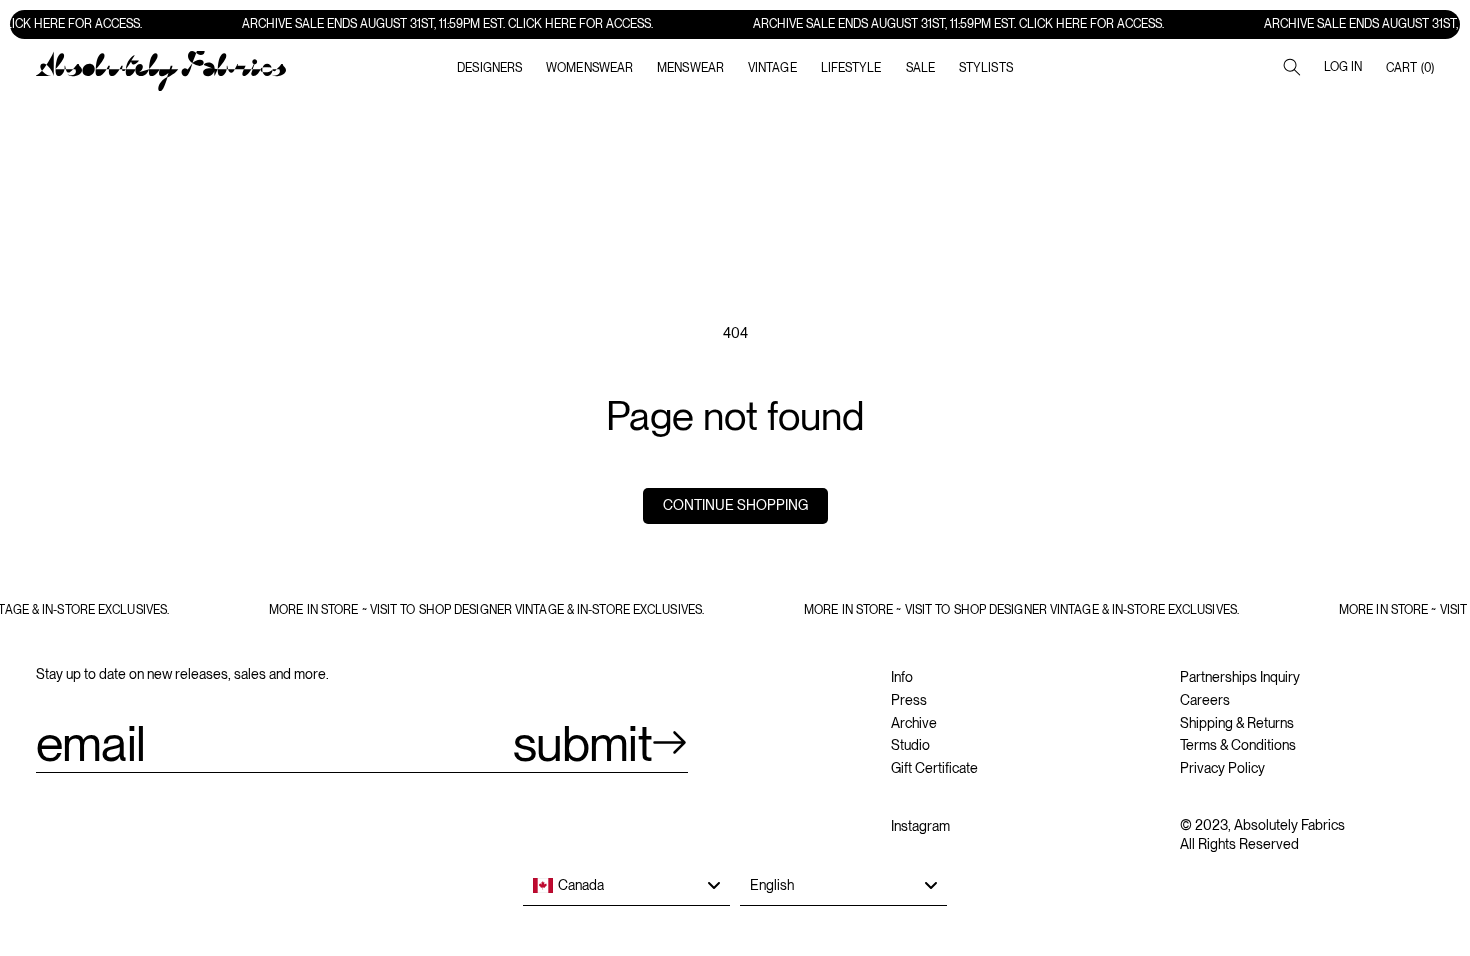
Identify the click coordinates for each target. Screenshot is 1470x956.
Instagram (920, 826)
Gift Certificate (934, 768)
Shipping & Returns (1237, 723)
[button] (589, 68)
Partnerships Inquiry (1240, 677)
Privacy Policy (1222, 768)
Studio (910, 745)
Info (902, 677)
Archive (914, 723)
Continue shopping (735, 505)
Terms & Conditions (1238, 745)
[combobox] (626, 886)
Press (909, 700)
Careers (1205, 700)
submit (582, 743)
